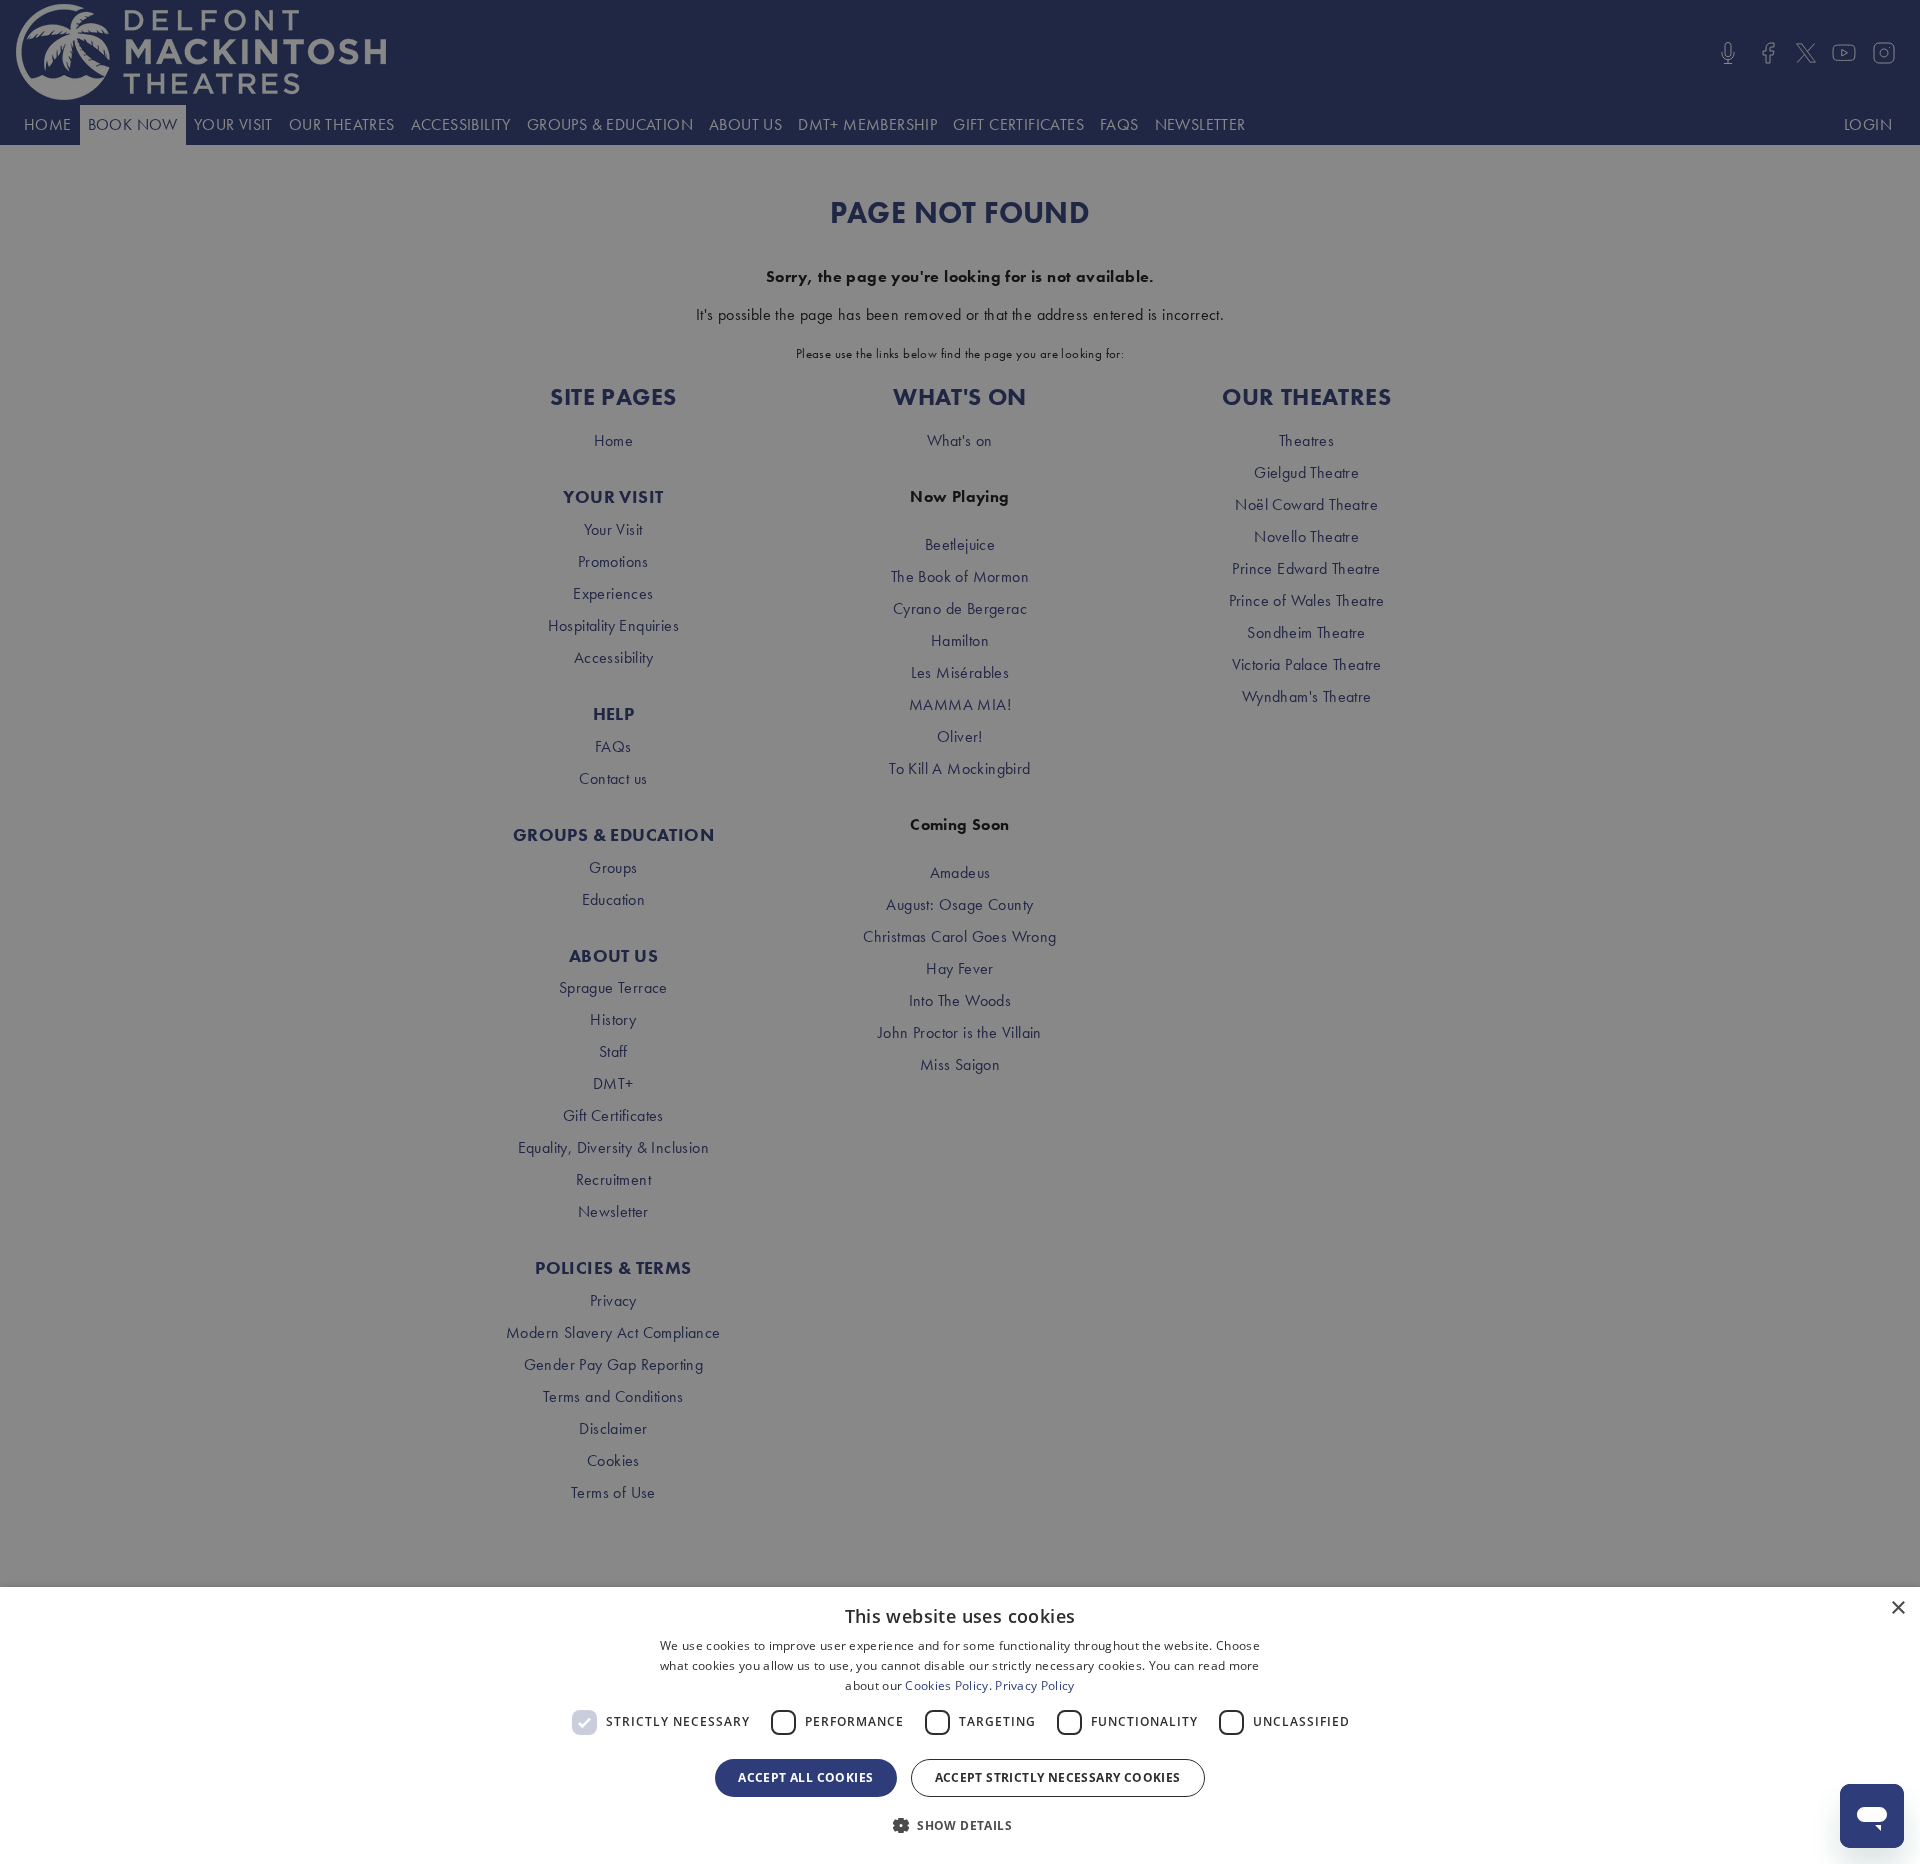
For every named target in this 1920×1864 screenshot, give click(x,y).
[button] (960, 1826)
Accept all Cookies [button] (805, 1777)
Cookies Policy (946, 1685)
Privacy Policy (1034, 1685)
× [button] (1897, 1608)
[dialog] (960, 1725)
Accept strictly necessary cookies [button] (1058, 1777)
